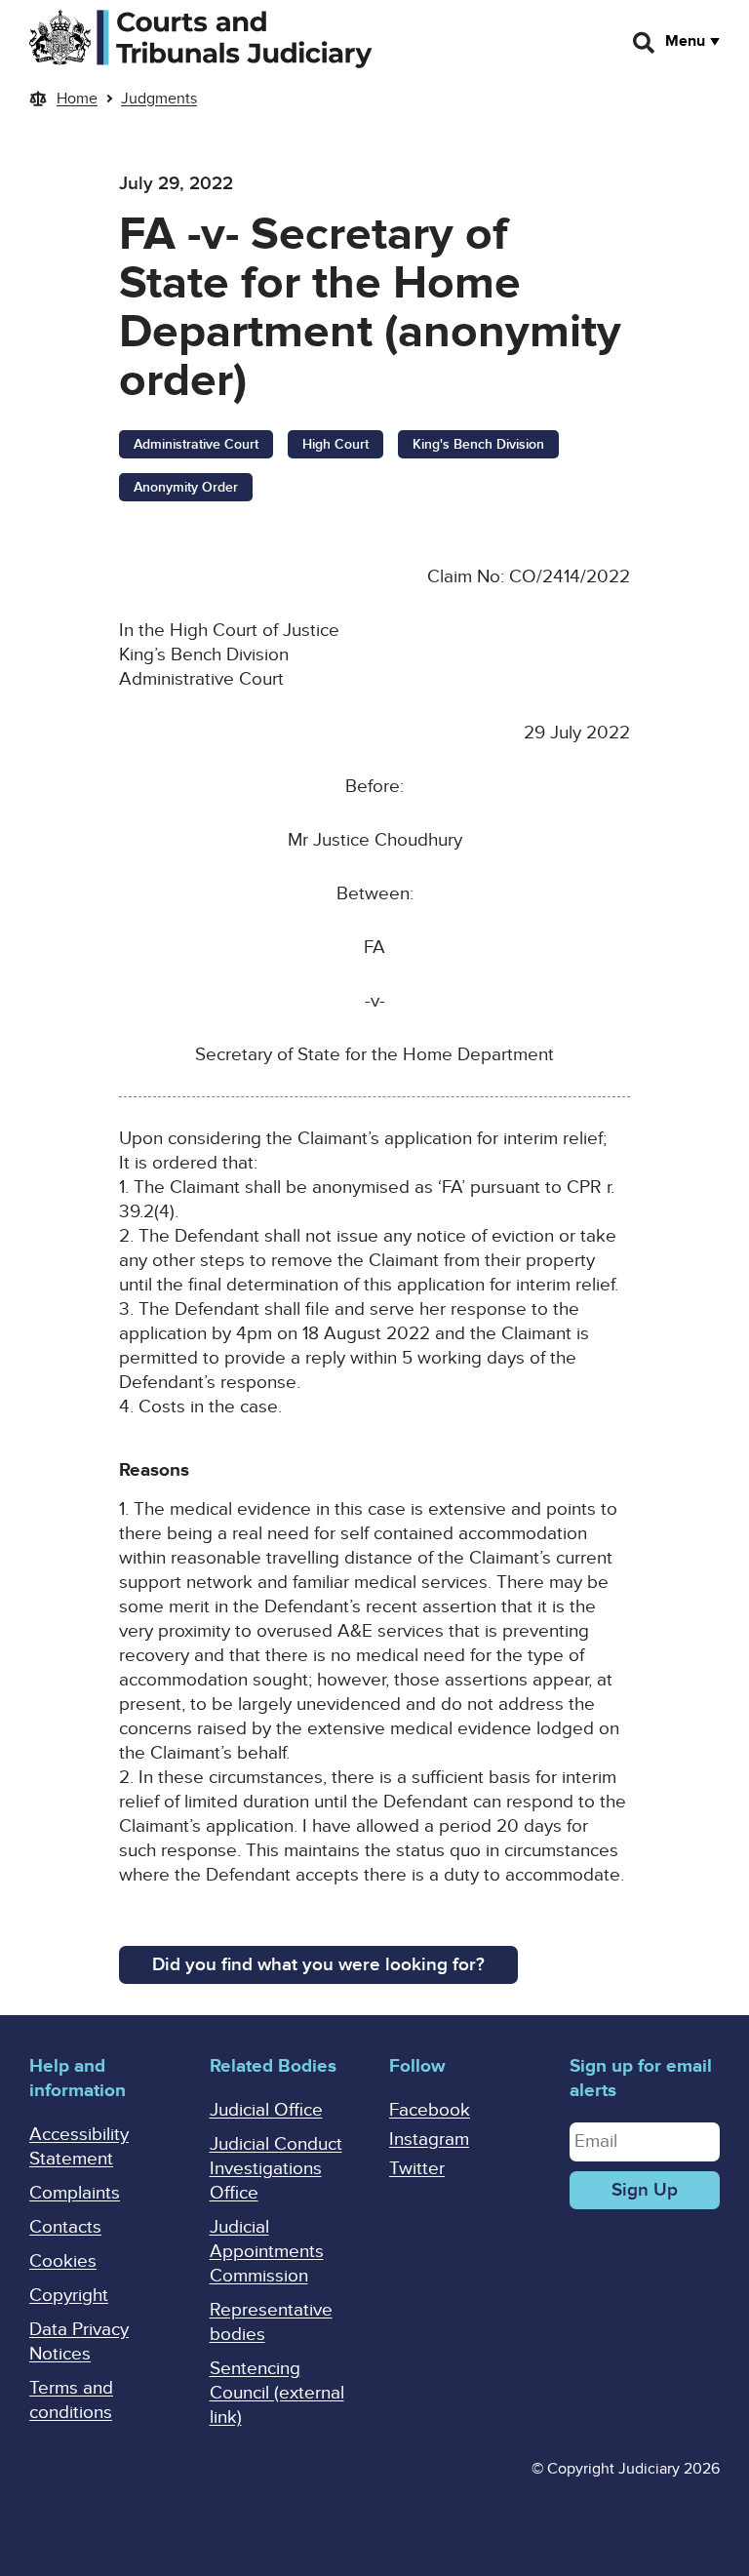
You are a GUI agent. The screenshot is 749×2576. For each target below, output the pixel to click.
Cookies (63, 2261)
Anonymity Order (186, 487)
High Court (335, 444)
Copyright (69, 2296)
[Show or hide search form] (645, 43)
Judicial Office (266, 2110)
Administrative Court (196, 444)
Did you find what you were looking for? (318, 1965)
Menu (685, 41)
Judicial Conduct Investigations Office (276, 2169)
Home (77, 99)
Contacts (65, 2227)
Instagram (429, 2140)
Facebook (430, 2110)
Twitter (417, 2169)
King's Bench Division (478, 444)
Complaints (75, 2193)
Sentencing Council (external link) (277, 2393)
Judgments (159, 99)
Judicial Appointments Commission (267, 2252)
